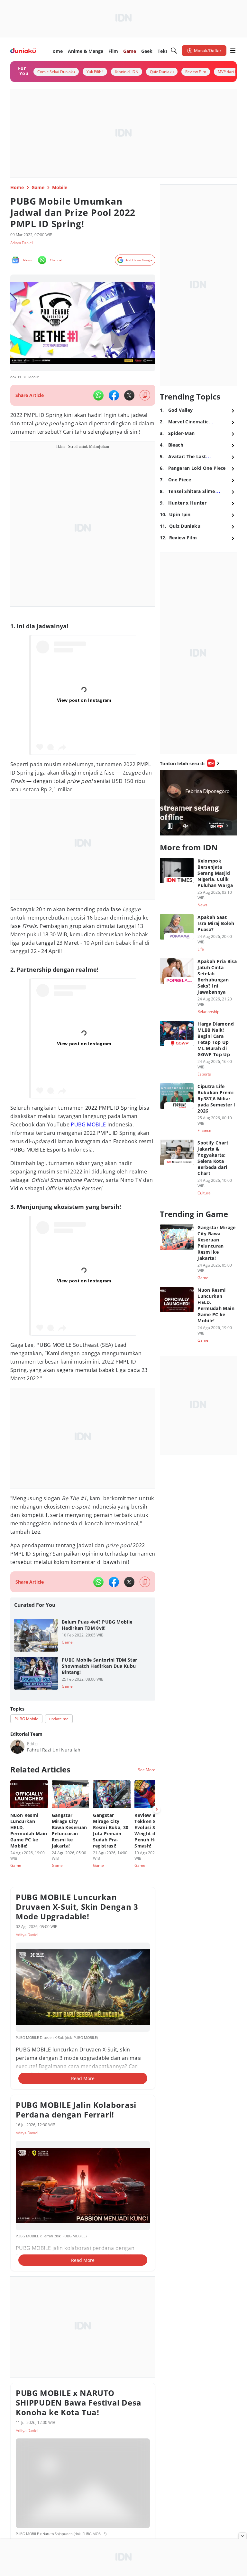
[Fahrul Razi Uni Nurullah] (17, 1747)
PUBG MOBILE (88, 1124)
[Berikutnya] (157, 1809)
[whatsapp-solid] (98, 395)
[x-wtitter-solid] (129, 395)
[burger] (233, 51)
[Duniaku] (23, 51)
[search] (174, 51)
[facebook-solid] (114, 395)
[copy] (145, 395)
